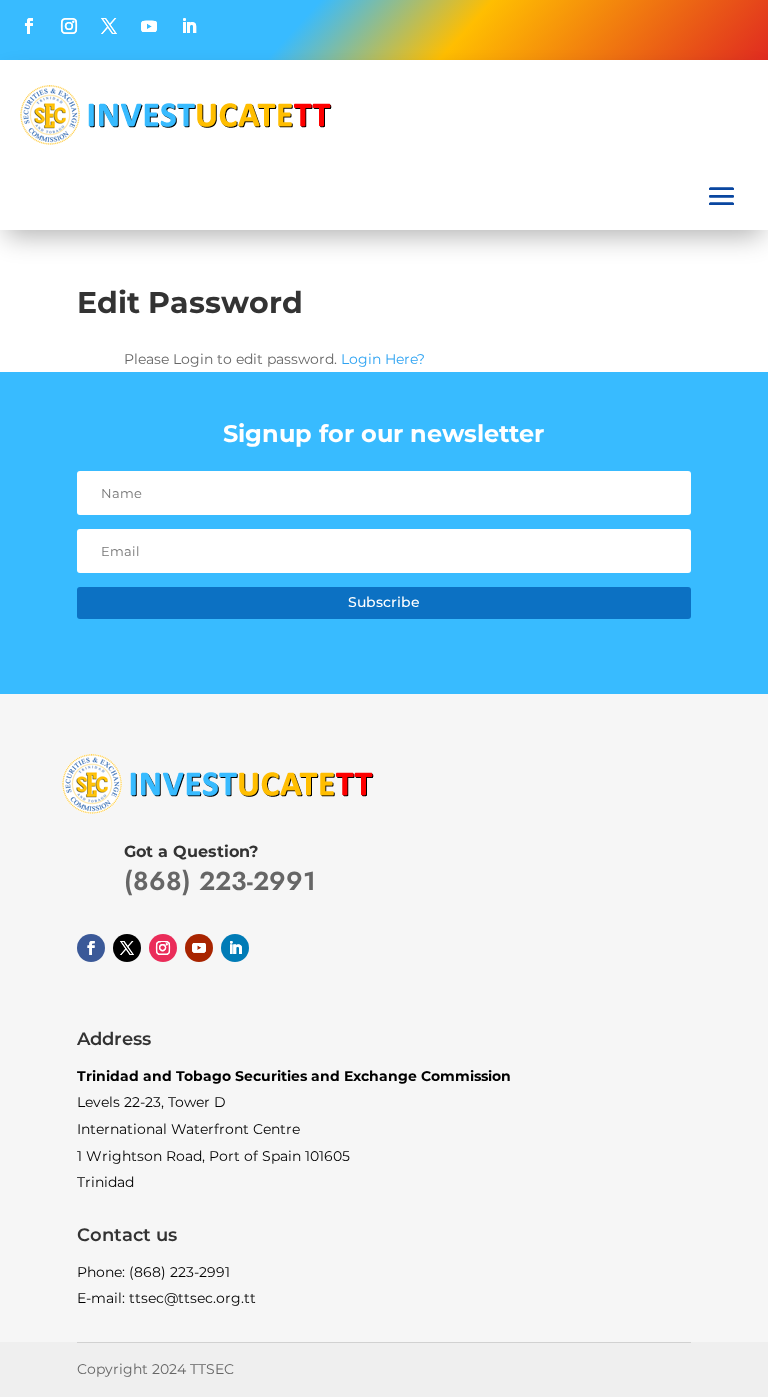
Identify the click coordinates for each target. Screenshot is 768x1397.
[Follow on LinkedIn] (189, 26)
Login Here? (383, 359)
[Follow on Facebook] (29, 26)
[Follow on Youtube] (149, 26)
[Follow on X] (109, 26)
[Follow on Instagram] (69, 26)
